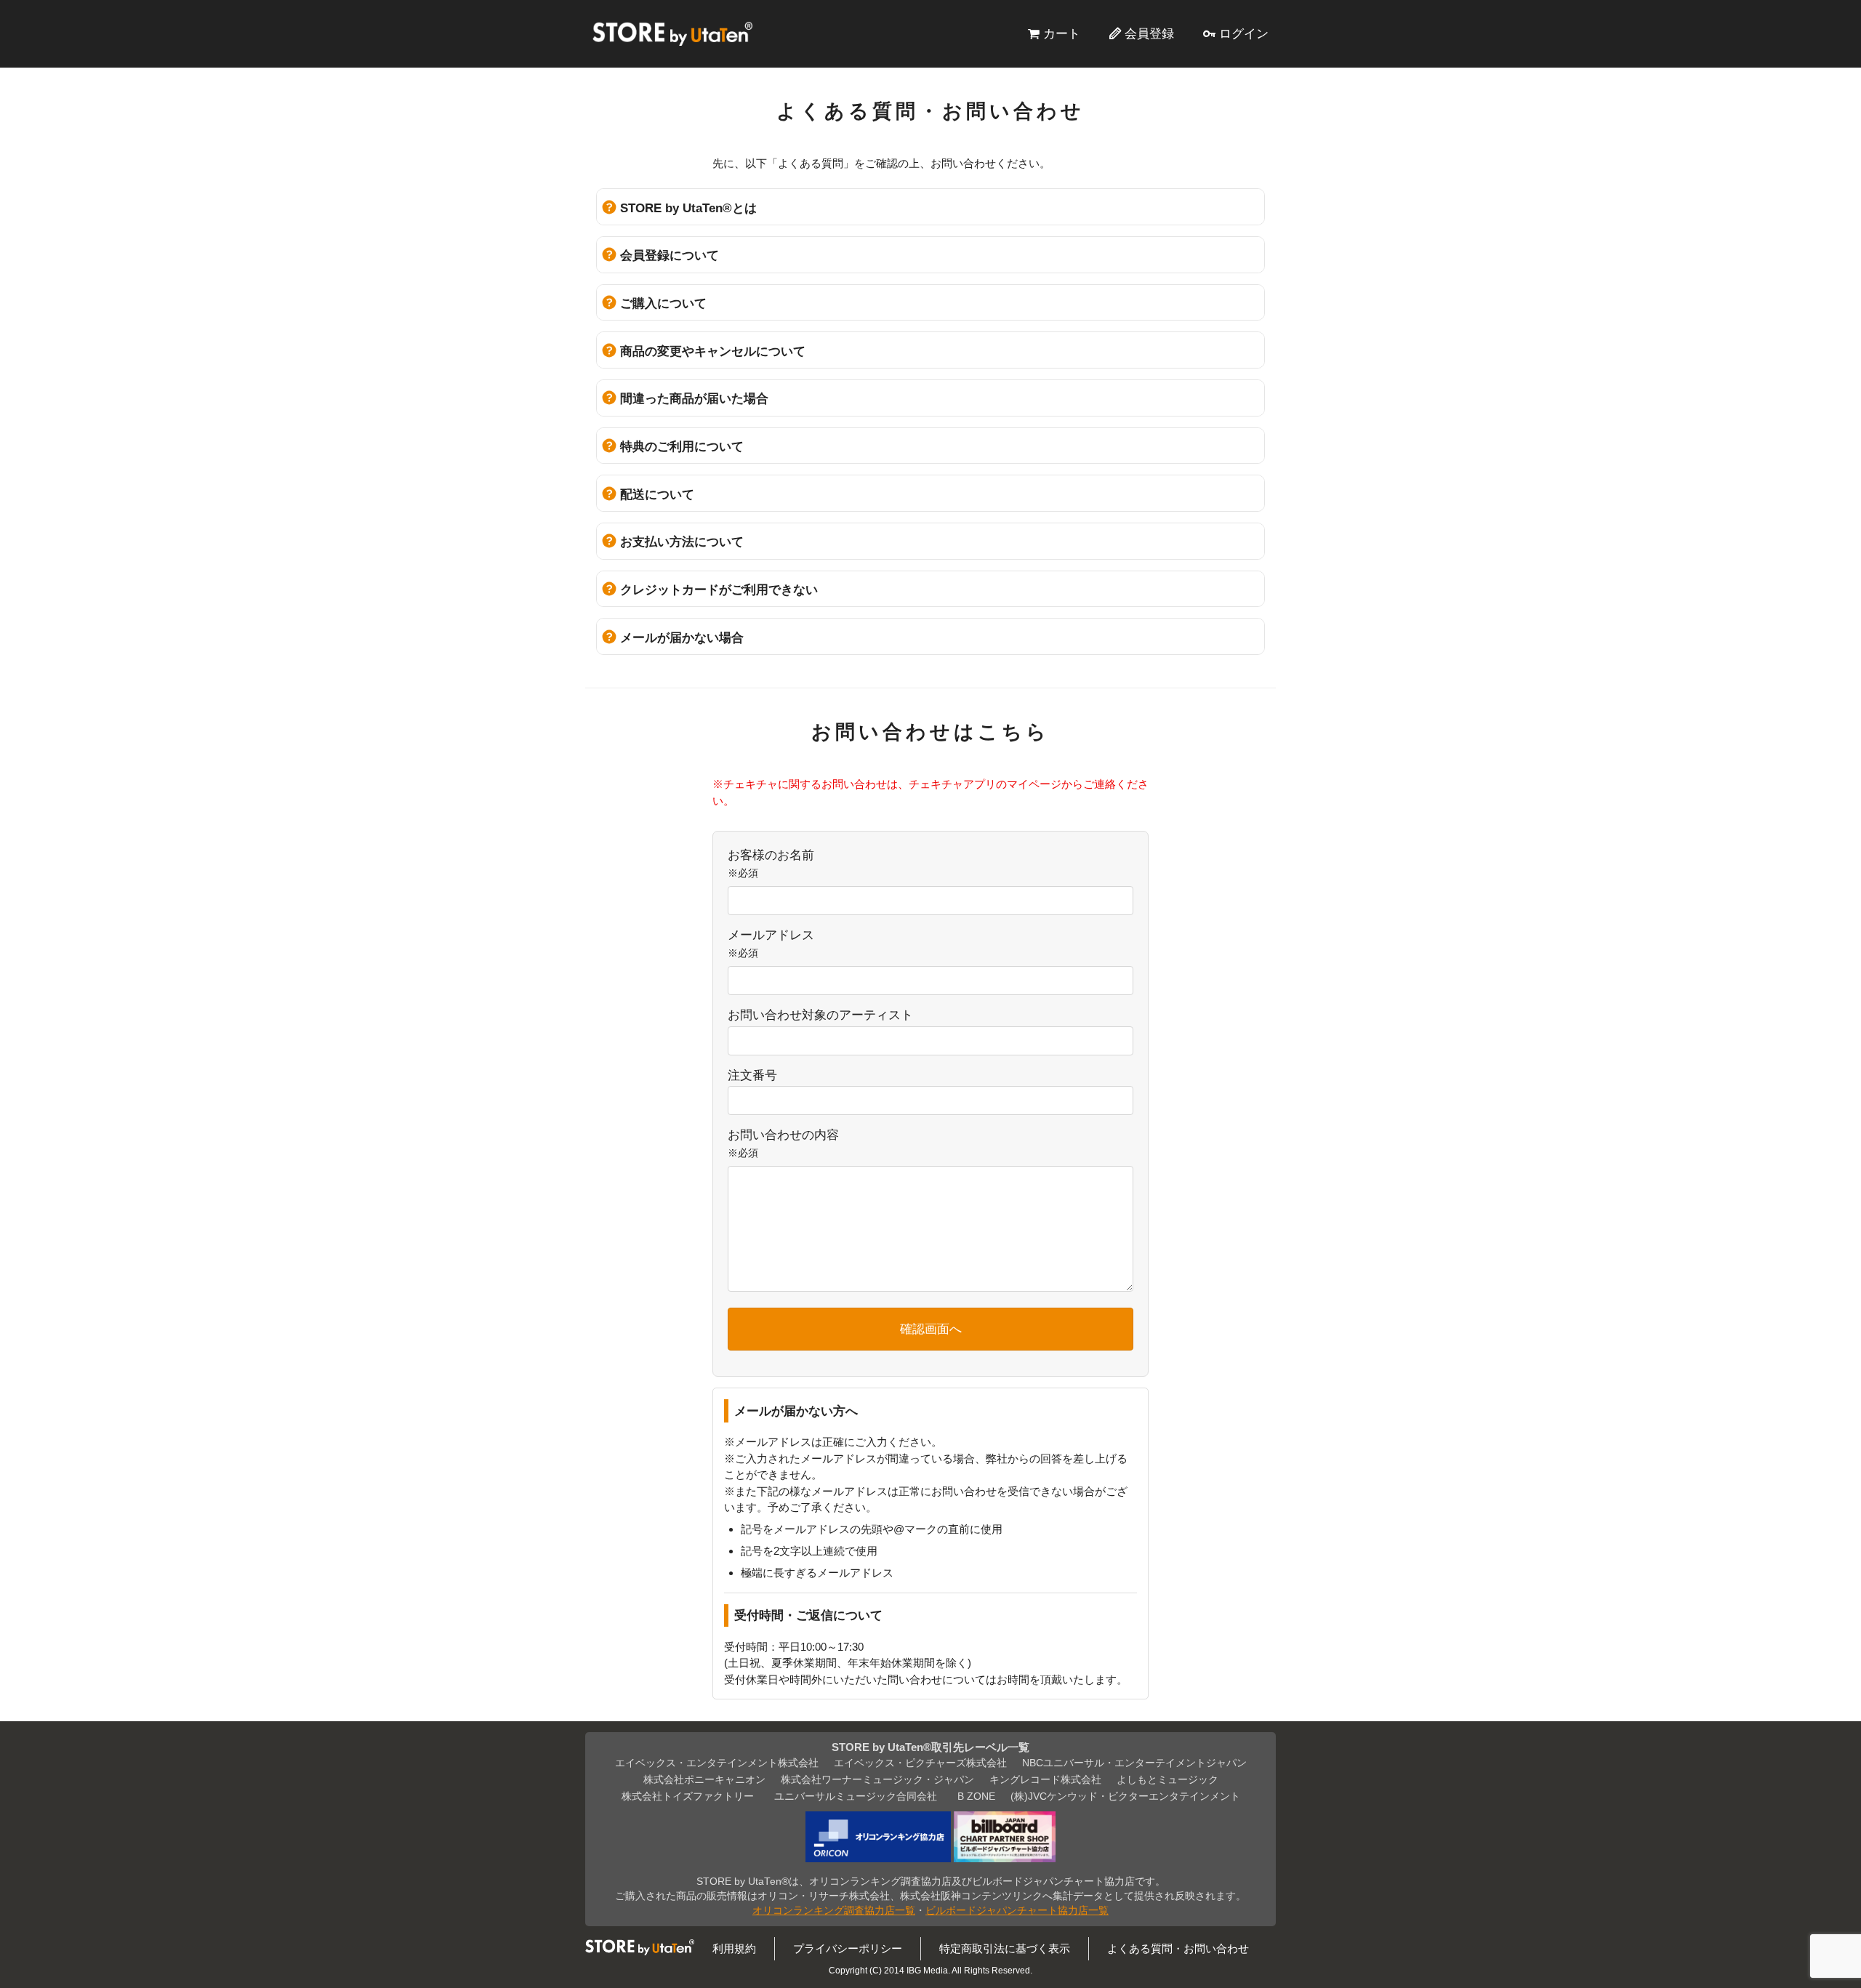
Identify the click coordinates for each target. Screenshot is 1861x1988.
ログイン (1244, 33)
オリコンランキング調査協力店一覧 (834, 1911)
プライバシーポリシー (848, 1948)
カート (1062, 33)
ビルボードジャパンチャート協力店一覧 (1017, 1911)
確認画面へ (931, 1329)
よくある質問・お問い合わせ (1178, 1948)
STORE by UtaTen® (672, 33)
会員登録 (1149, 33)
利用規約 (734, 1948)
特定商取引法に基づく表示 (1005, 1948)
